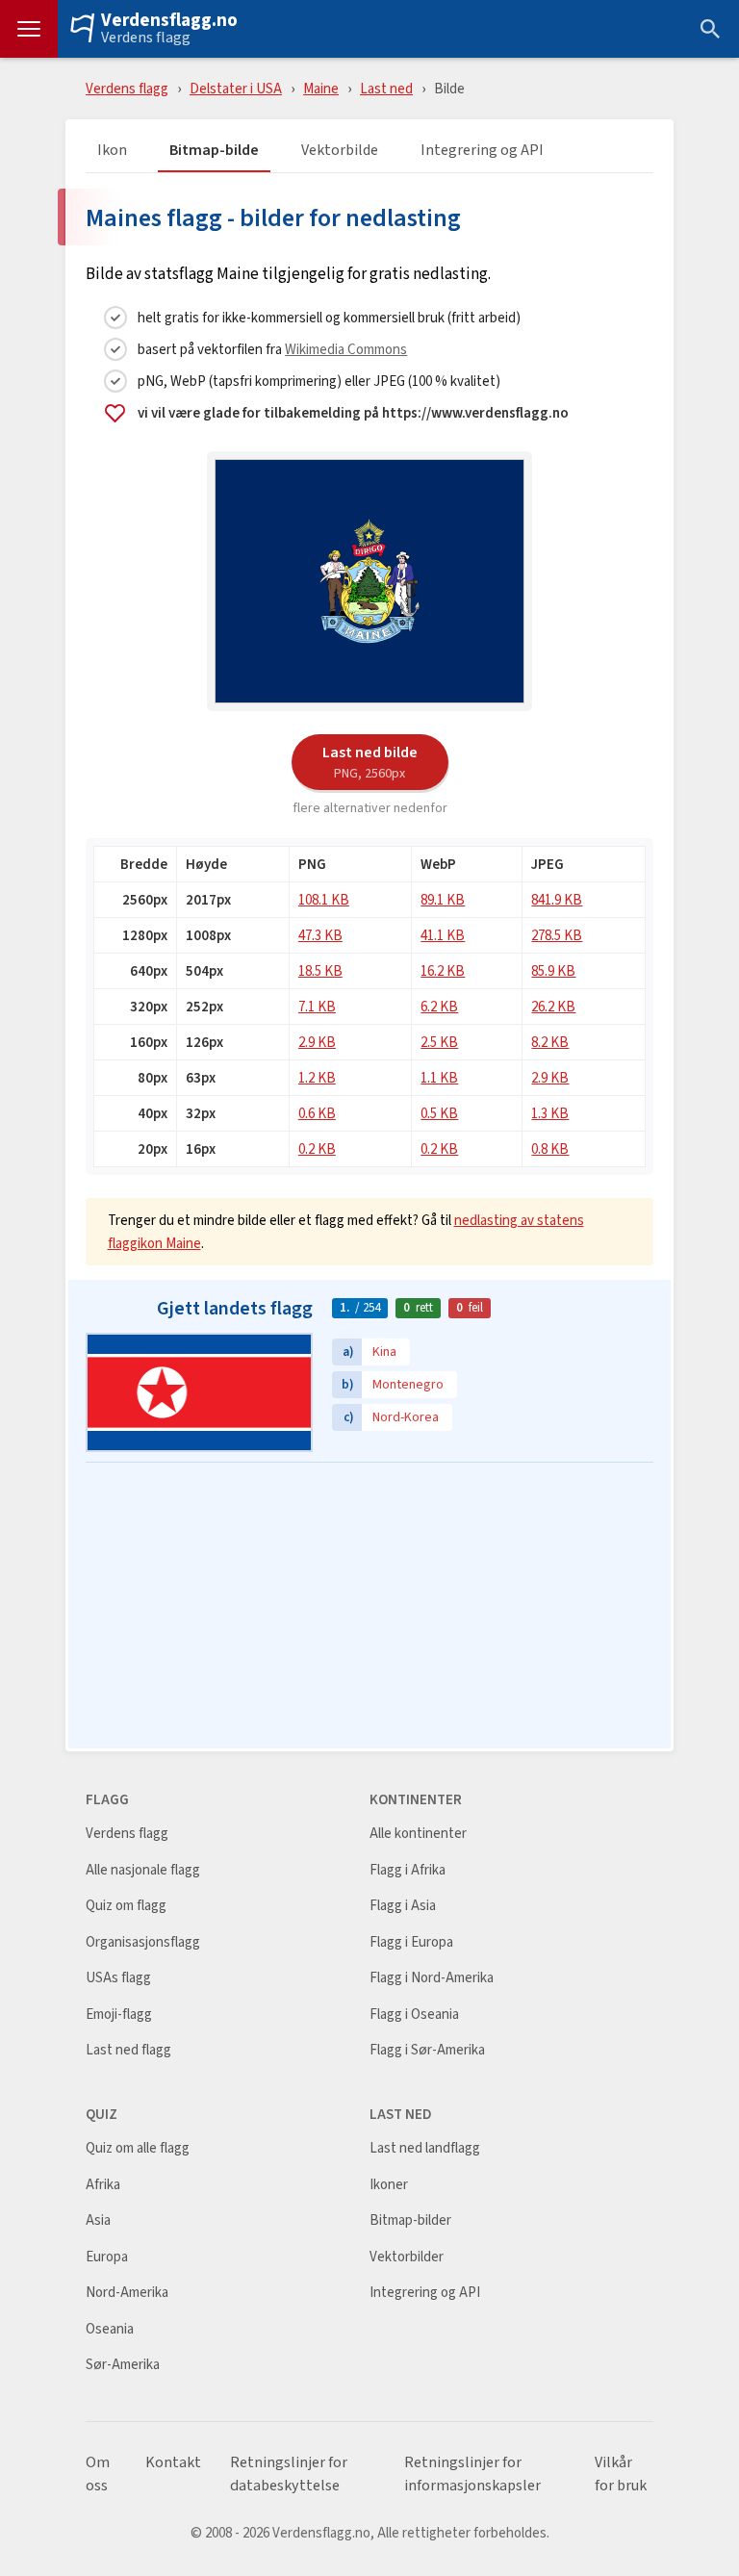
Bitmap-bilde (214, 151)
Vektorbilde (340, 151)
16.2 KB (443, 970)
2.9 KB (317, 1042)
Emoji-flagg (119, 2015)
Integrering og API (482, 151)
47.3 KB (320, 935)
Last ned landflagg (425, 2148)
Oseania (110, 2329)
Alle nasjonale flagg (143, 1870)
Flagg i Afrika (408, 1870)
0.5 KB (439, 1113)
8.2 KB (550, 1042)
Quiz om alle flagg (138, 2148)
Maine (321, 88)
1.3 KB (550, 1113)
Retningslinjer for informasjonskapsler (472, 2474)
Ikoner (389, 2185)
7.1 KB (317, 1006)
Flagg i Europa (411, 1942)
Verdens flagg (146, 38)
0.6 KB (317, 1113)
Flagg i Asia (403, 1906)
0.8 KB (550, 1148)
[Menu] (29, 29)
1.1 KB (439, 1077)
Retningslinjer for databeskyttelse (289, 2474)
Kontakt (173, 2462)
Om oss (98, 2474)
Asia (98, 2220)
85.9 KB (553, 970)
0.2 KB (317, 1148)
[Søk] (710, 29)
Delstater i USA (236, 88)
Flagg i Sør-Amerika (427, 2050)
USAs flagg (118, 1978)
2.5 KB (439, 1042)
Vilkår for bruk (621, 2474)
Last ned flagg (128, 2050)
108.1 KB (324, 899)
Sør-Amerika (123, 2365)
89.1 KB (443, 899)
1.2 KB (317, 1077)
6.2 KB (439, 1006)
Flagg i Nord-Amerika (432, 1978)
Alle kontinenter (418, 1834)
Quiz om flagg (126, 1906)
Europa (107, 2257)
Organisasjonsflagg (143, 1942)
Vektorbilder (407, 2257)
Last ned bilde (370, 761)
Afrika (103, 2185)
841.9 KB (557, 899)
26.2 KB (553, 1006)
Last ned (386, 88)
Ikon (112, 151)
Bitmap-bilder (410, 2220)
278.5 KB (557, 935)
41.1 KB (443, 935)
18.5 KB (320, 970)
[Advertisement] (369, 1607)
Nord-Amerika (127, 2293)
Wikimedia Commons (346, 349)
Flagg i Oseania (414, 2015)
